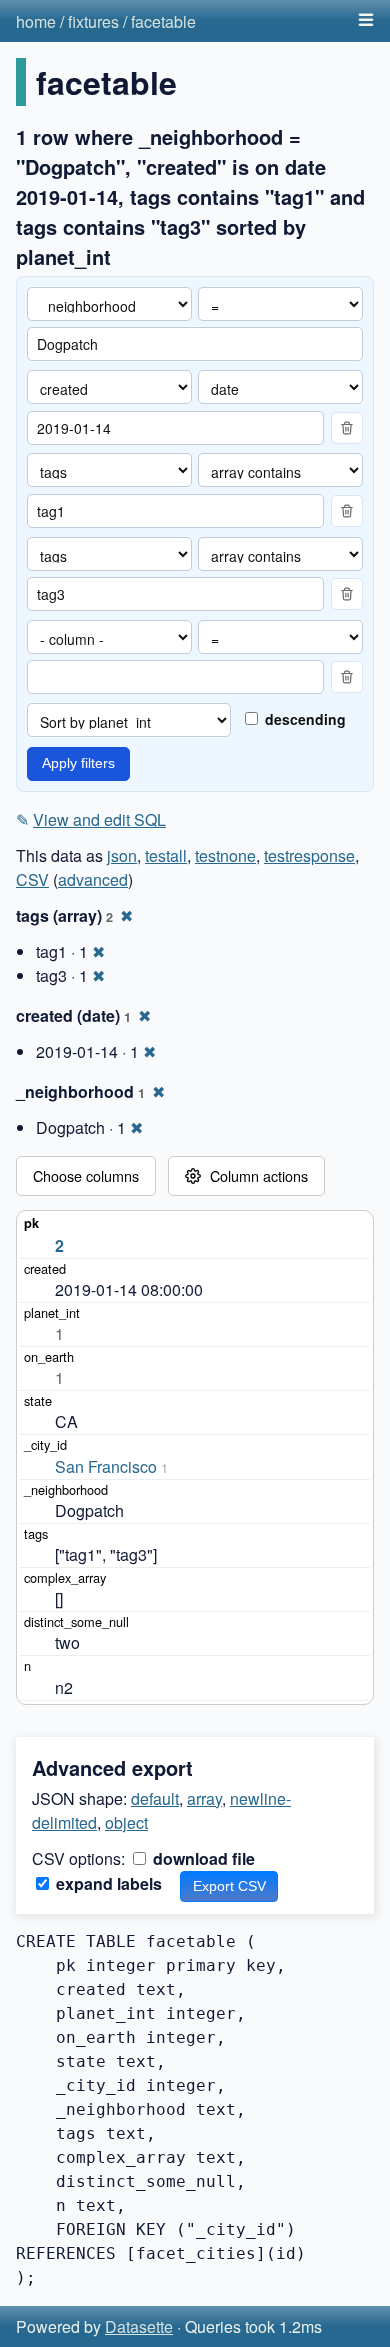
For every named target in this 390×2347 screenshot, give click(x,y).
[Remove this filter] (347, 428)
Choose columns (86, 1175)
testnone (225, 855)
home (36, 21)
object (126, 1822)
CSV (32, 879)
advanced (93, 879)
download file (202, 1858)
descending (303, 719)
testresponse (309, 855)
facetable (163, 21)
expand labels (107, 1883)
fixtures (93, 21)
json (122, 855)
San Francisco (106, 1466)
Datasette (139, 2326)
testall (166, 855)
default (155, 1798)
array (204, 1798)
